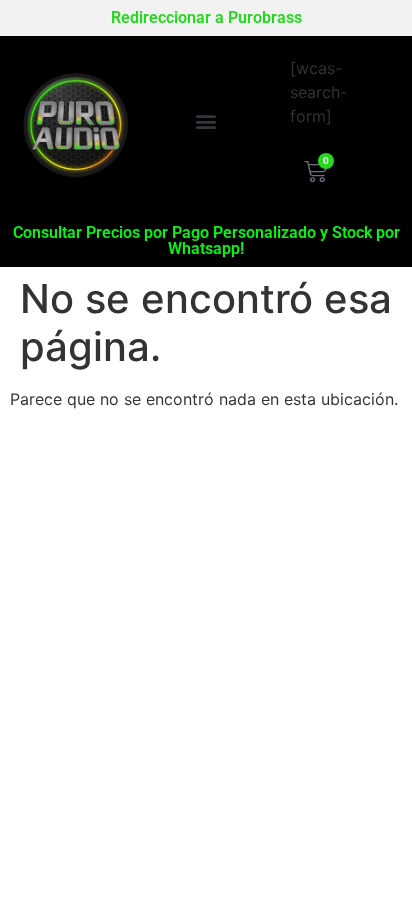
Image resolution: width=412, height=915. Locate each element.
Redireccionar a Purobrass (206, 17)
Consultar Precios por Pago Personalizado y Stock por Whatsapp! (206, 240)
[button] (205, 120)
